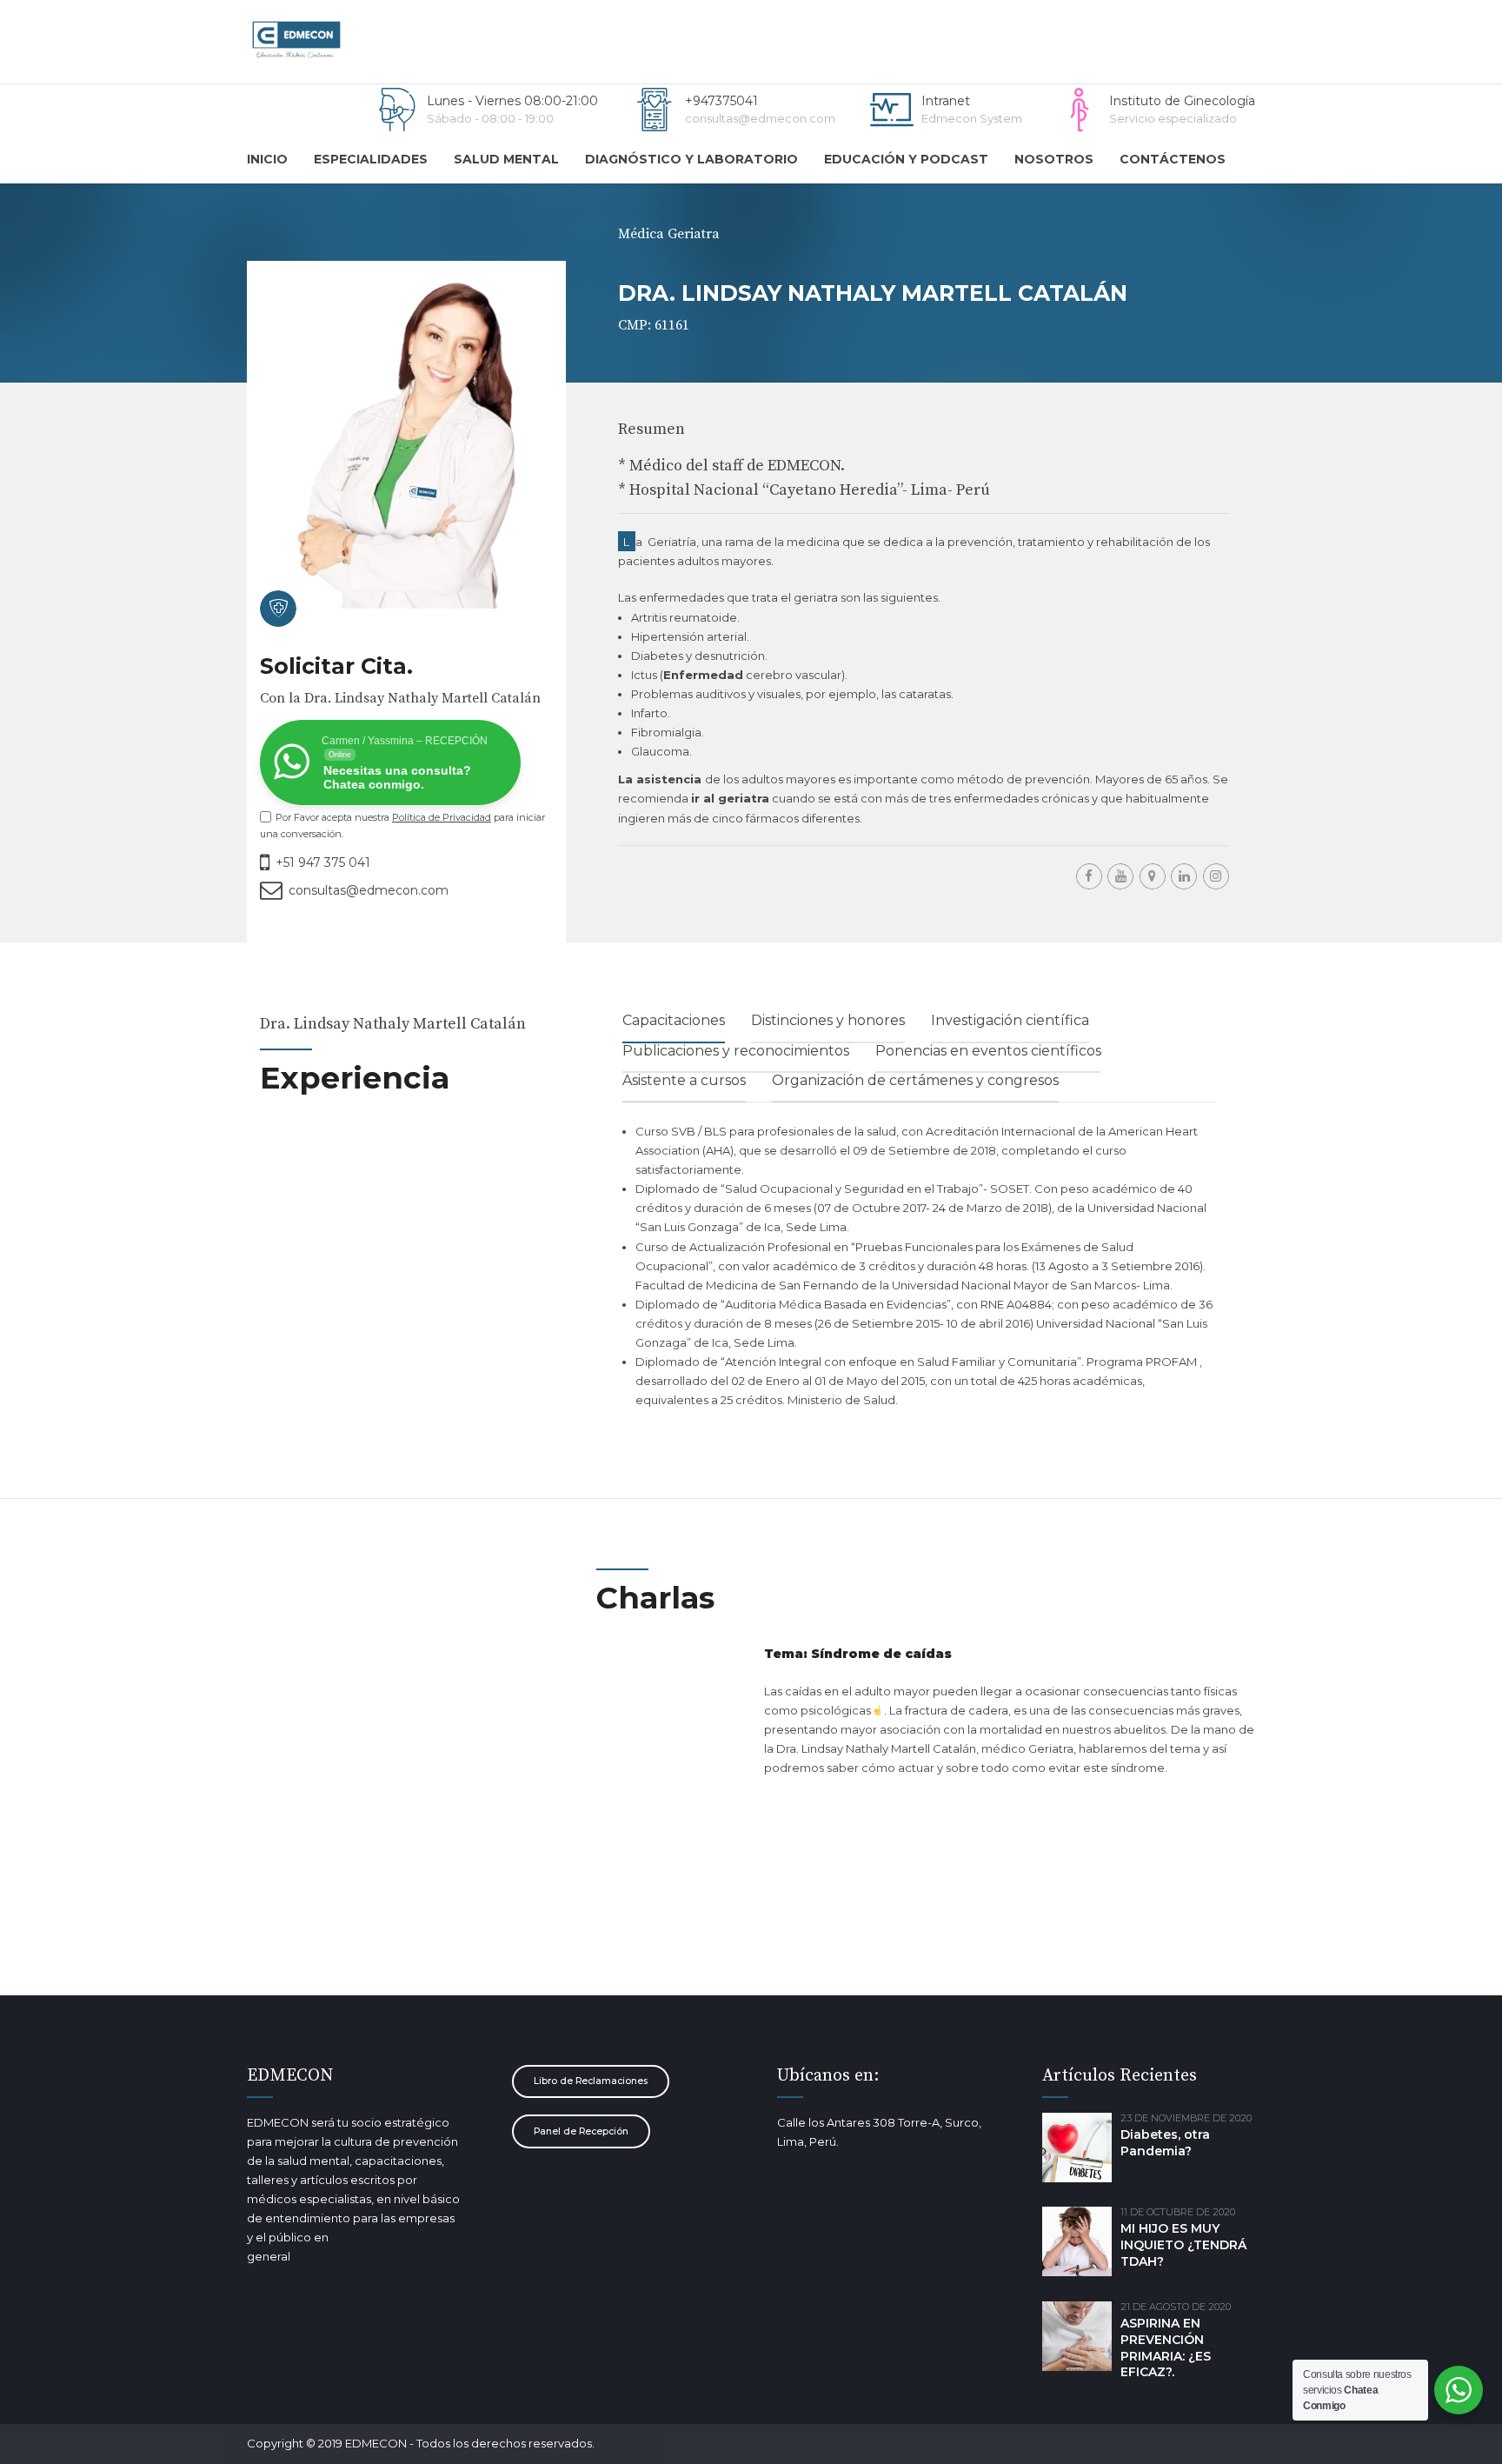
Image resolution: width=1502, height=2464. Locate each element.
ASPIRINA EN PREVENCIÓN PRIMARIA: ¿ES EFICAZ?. (1166, 2348)
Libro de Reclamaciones (591, 2081)
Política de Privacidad (442, 817)
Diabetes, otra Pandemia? (1165, 2143)
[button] (924, 798)
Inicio (267, 159)
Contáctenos (1173, 159)
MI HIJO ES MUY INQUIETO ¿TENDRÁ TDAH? (1183, 2245)
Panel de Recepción (581, 2131)
